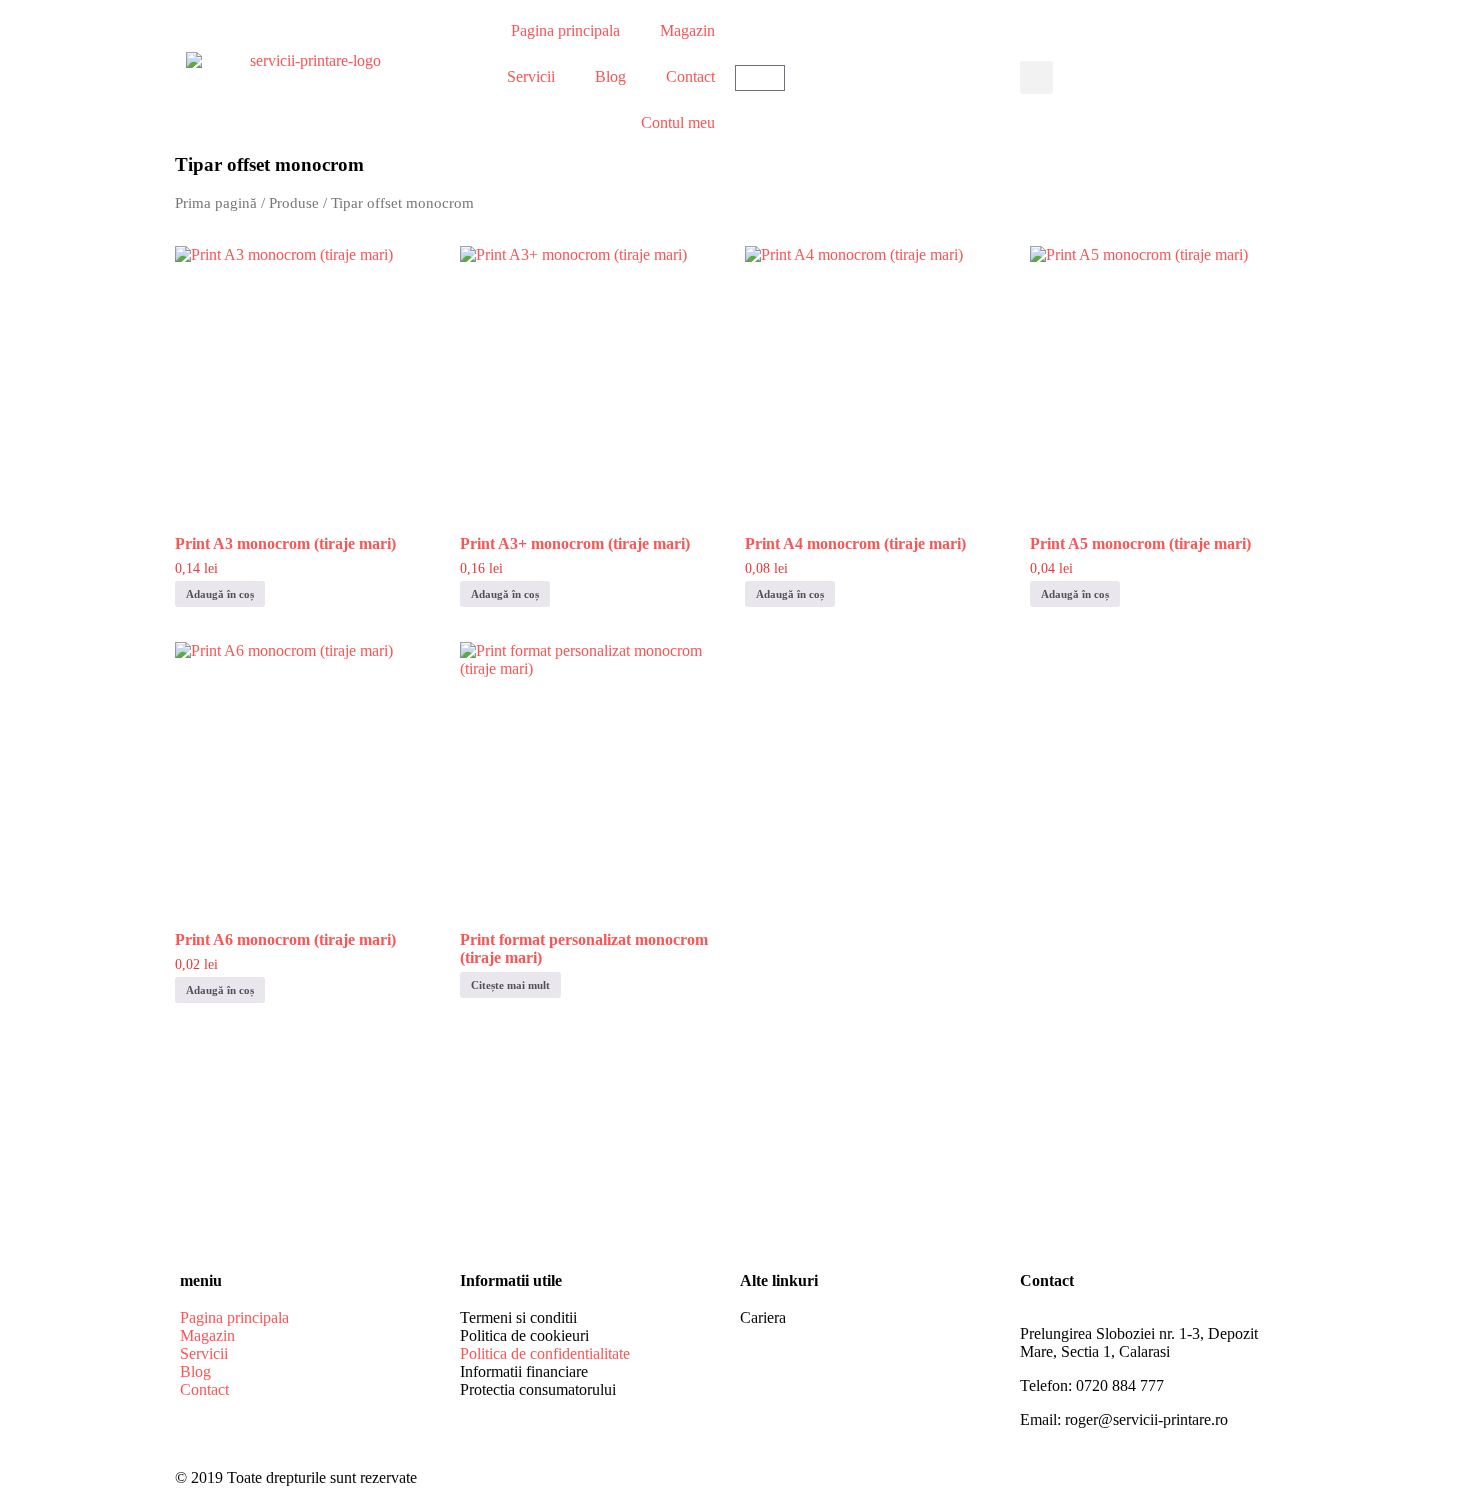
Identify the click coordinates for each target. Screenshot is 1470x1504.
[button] (1036, 77)
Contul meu (678, 122)
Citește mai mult (510, 985)
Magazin (687, 30)
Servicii (531, 76)
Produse (294, 203)
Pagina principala (565, 30)
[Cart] (760, 78)
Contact (690, 76)
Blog (610, 76)
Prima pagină (216, 203)
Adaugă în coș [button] (220, 594)
